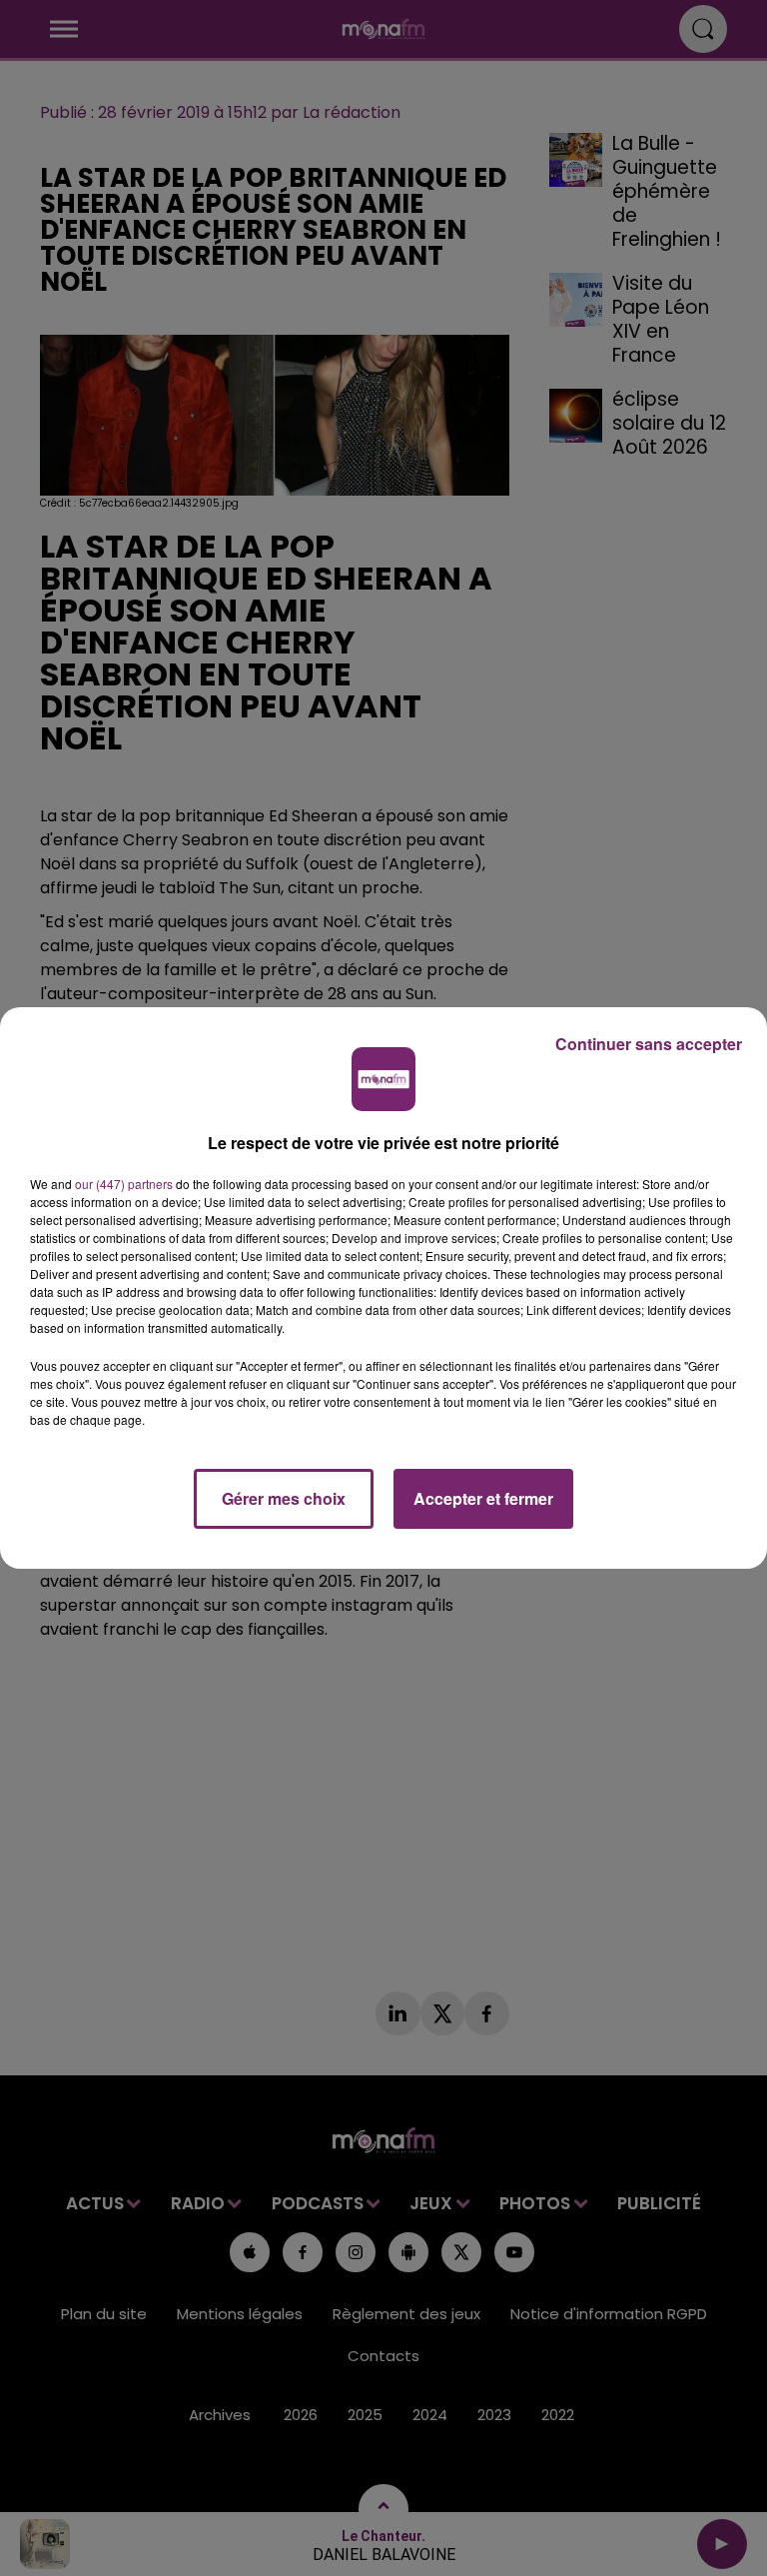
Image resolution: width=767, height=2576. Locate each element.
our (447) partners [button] (124, 1184)
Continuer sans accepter (649, 1044)
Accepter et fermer (483, 1498)
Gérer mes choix (284, 1498)
